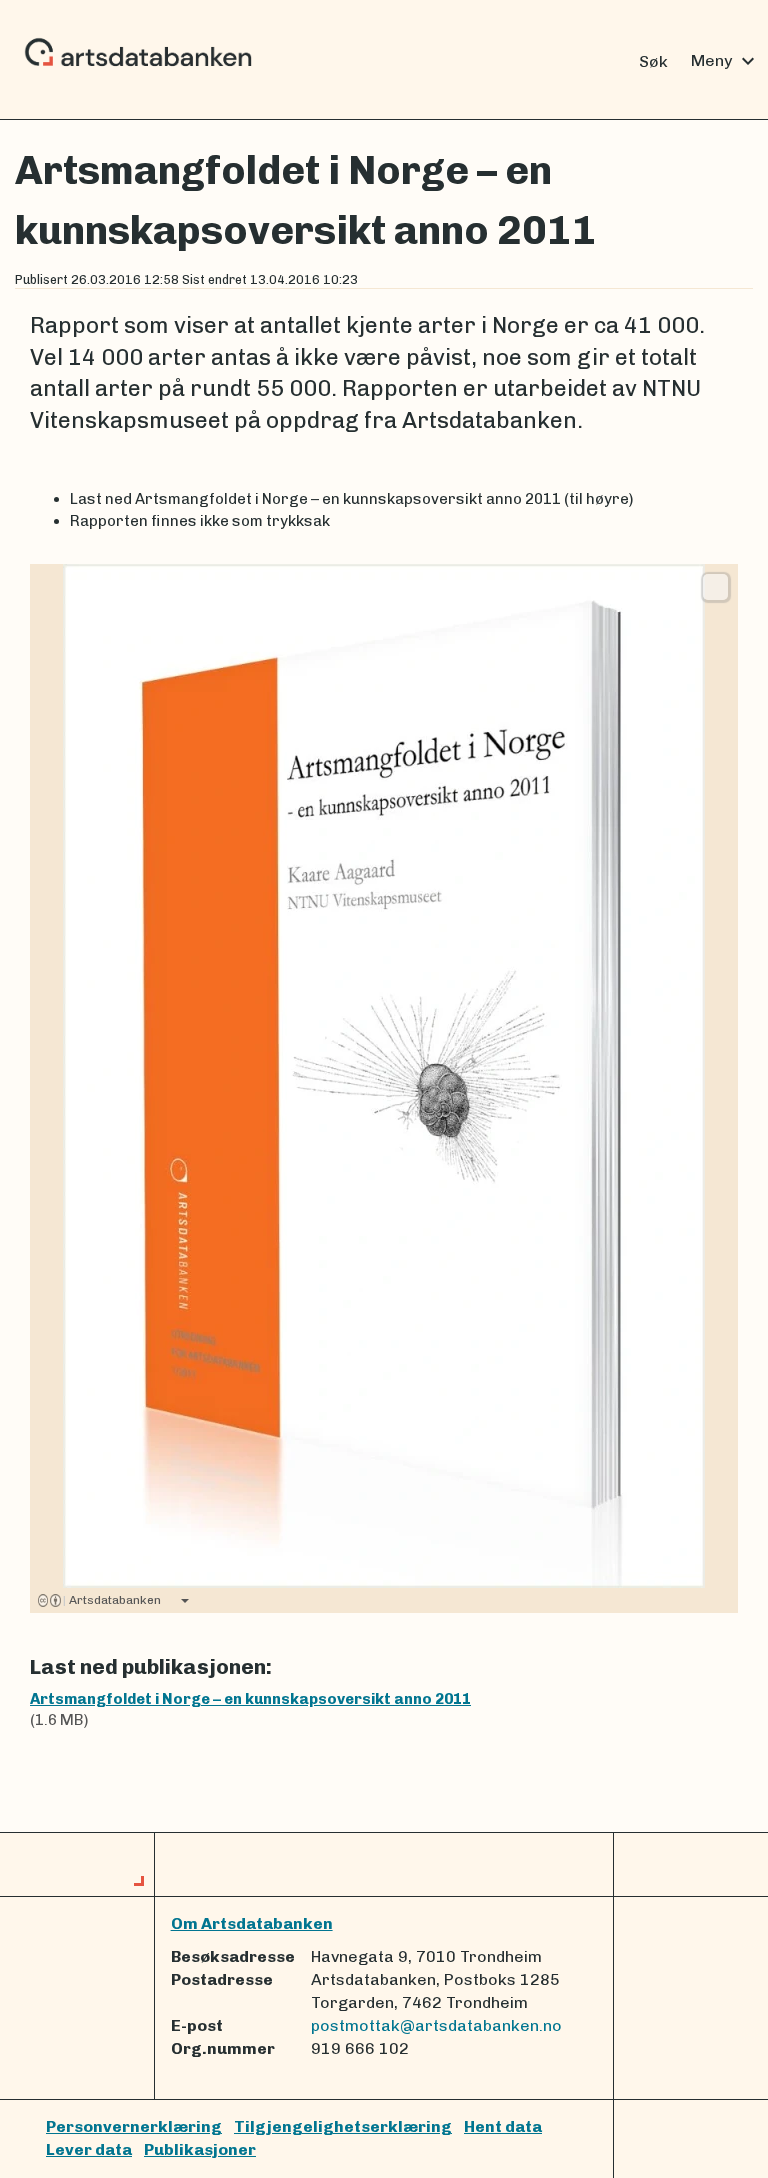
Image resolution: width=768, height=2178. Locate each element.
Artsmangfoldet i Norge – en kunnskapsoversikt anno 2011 (250, 1699)
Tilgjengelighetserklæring (343, 2126)
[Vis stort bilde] (715, 587)
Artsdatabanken (112, 1600)
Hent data (503, 2126)
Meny (725, 61)
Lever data (89, 2149)
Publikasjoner (200, 2149)
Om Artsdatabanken (252, 1923)
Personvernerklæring (134, 2126)
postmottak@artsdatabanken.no (436, 2025)
